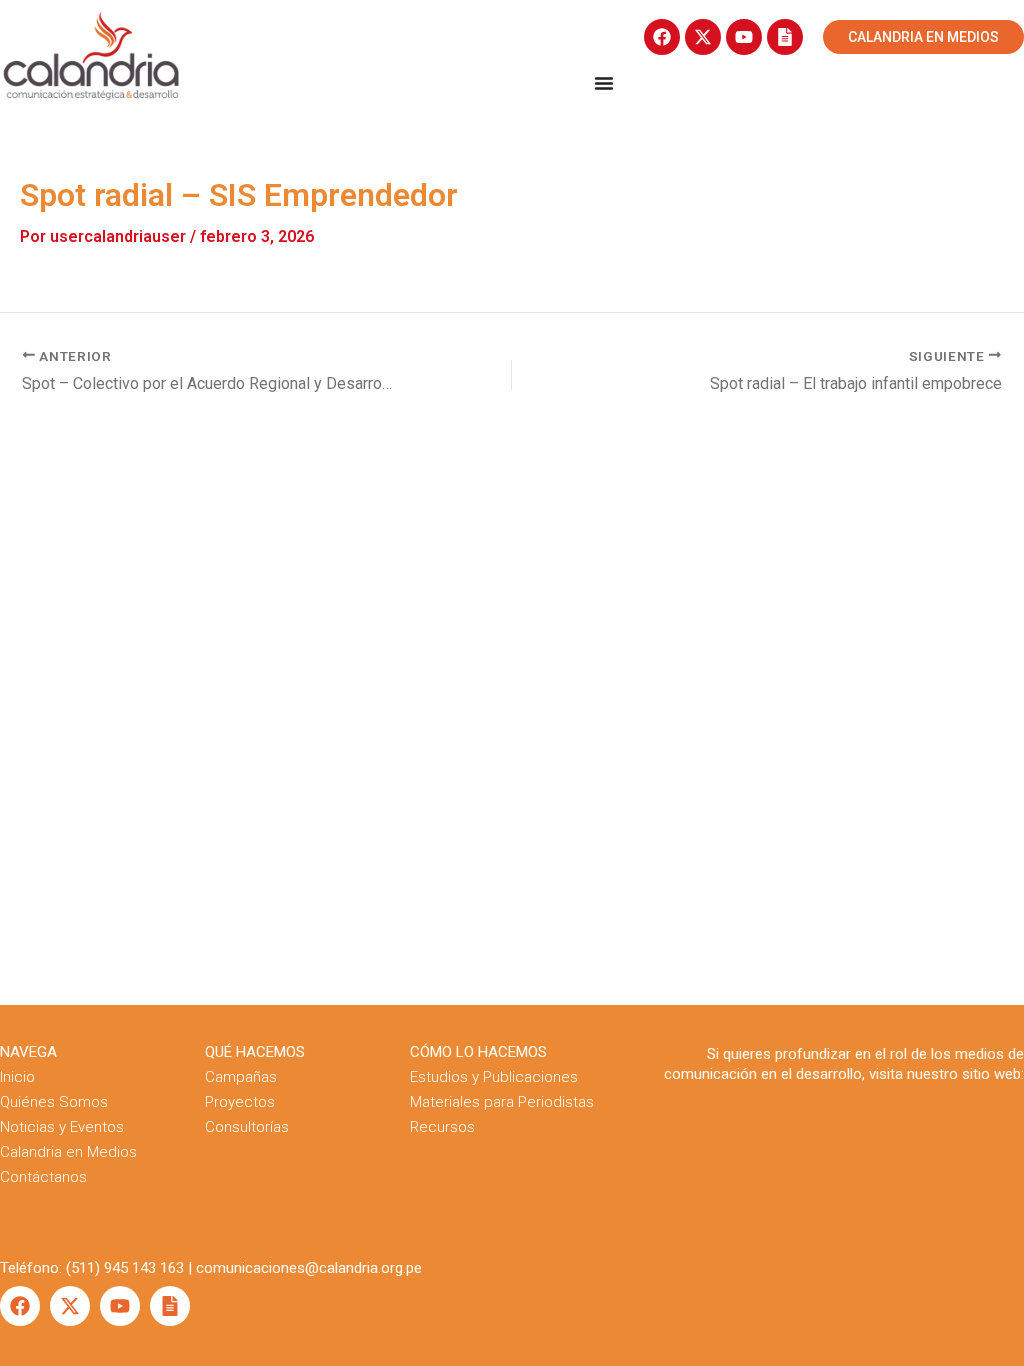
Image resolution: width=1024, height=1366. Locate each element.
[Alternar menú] (604, 83)
